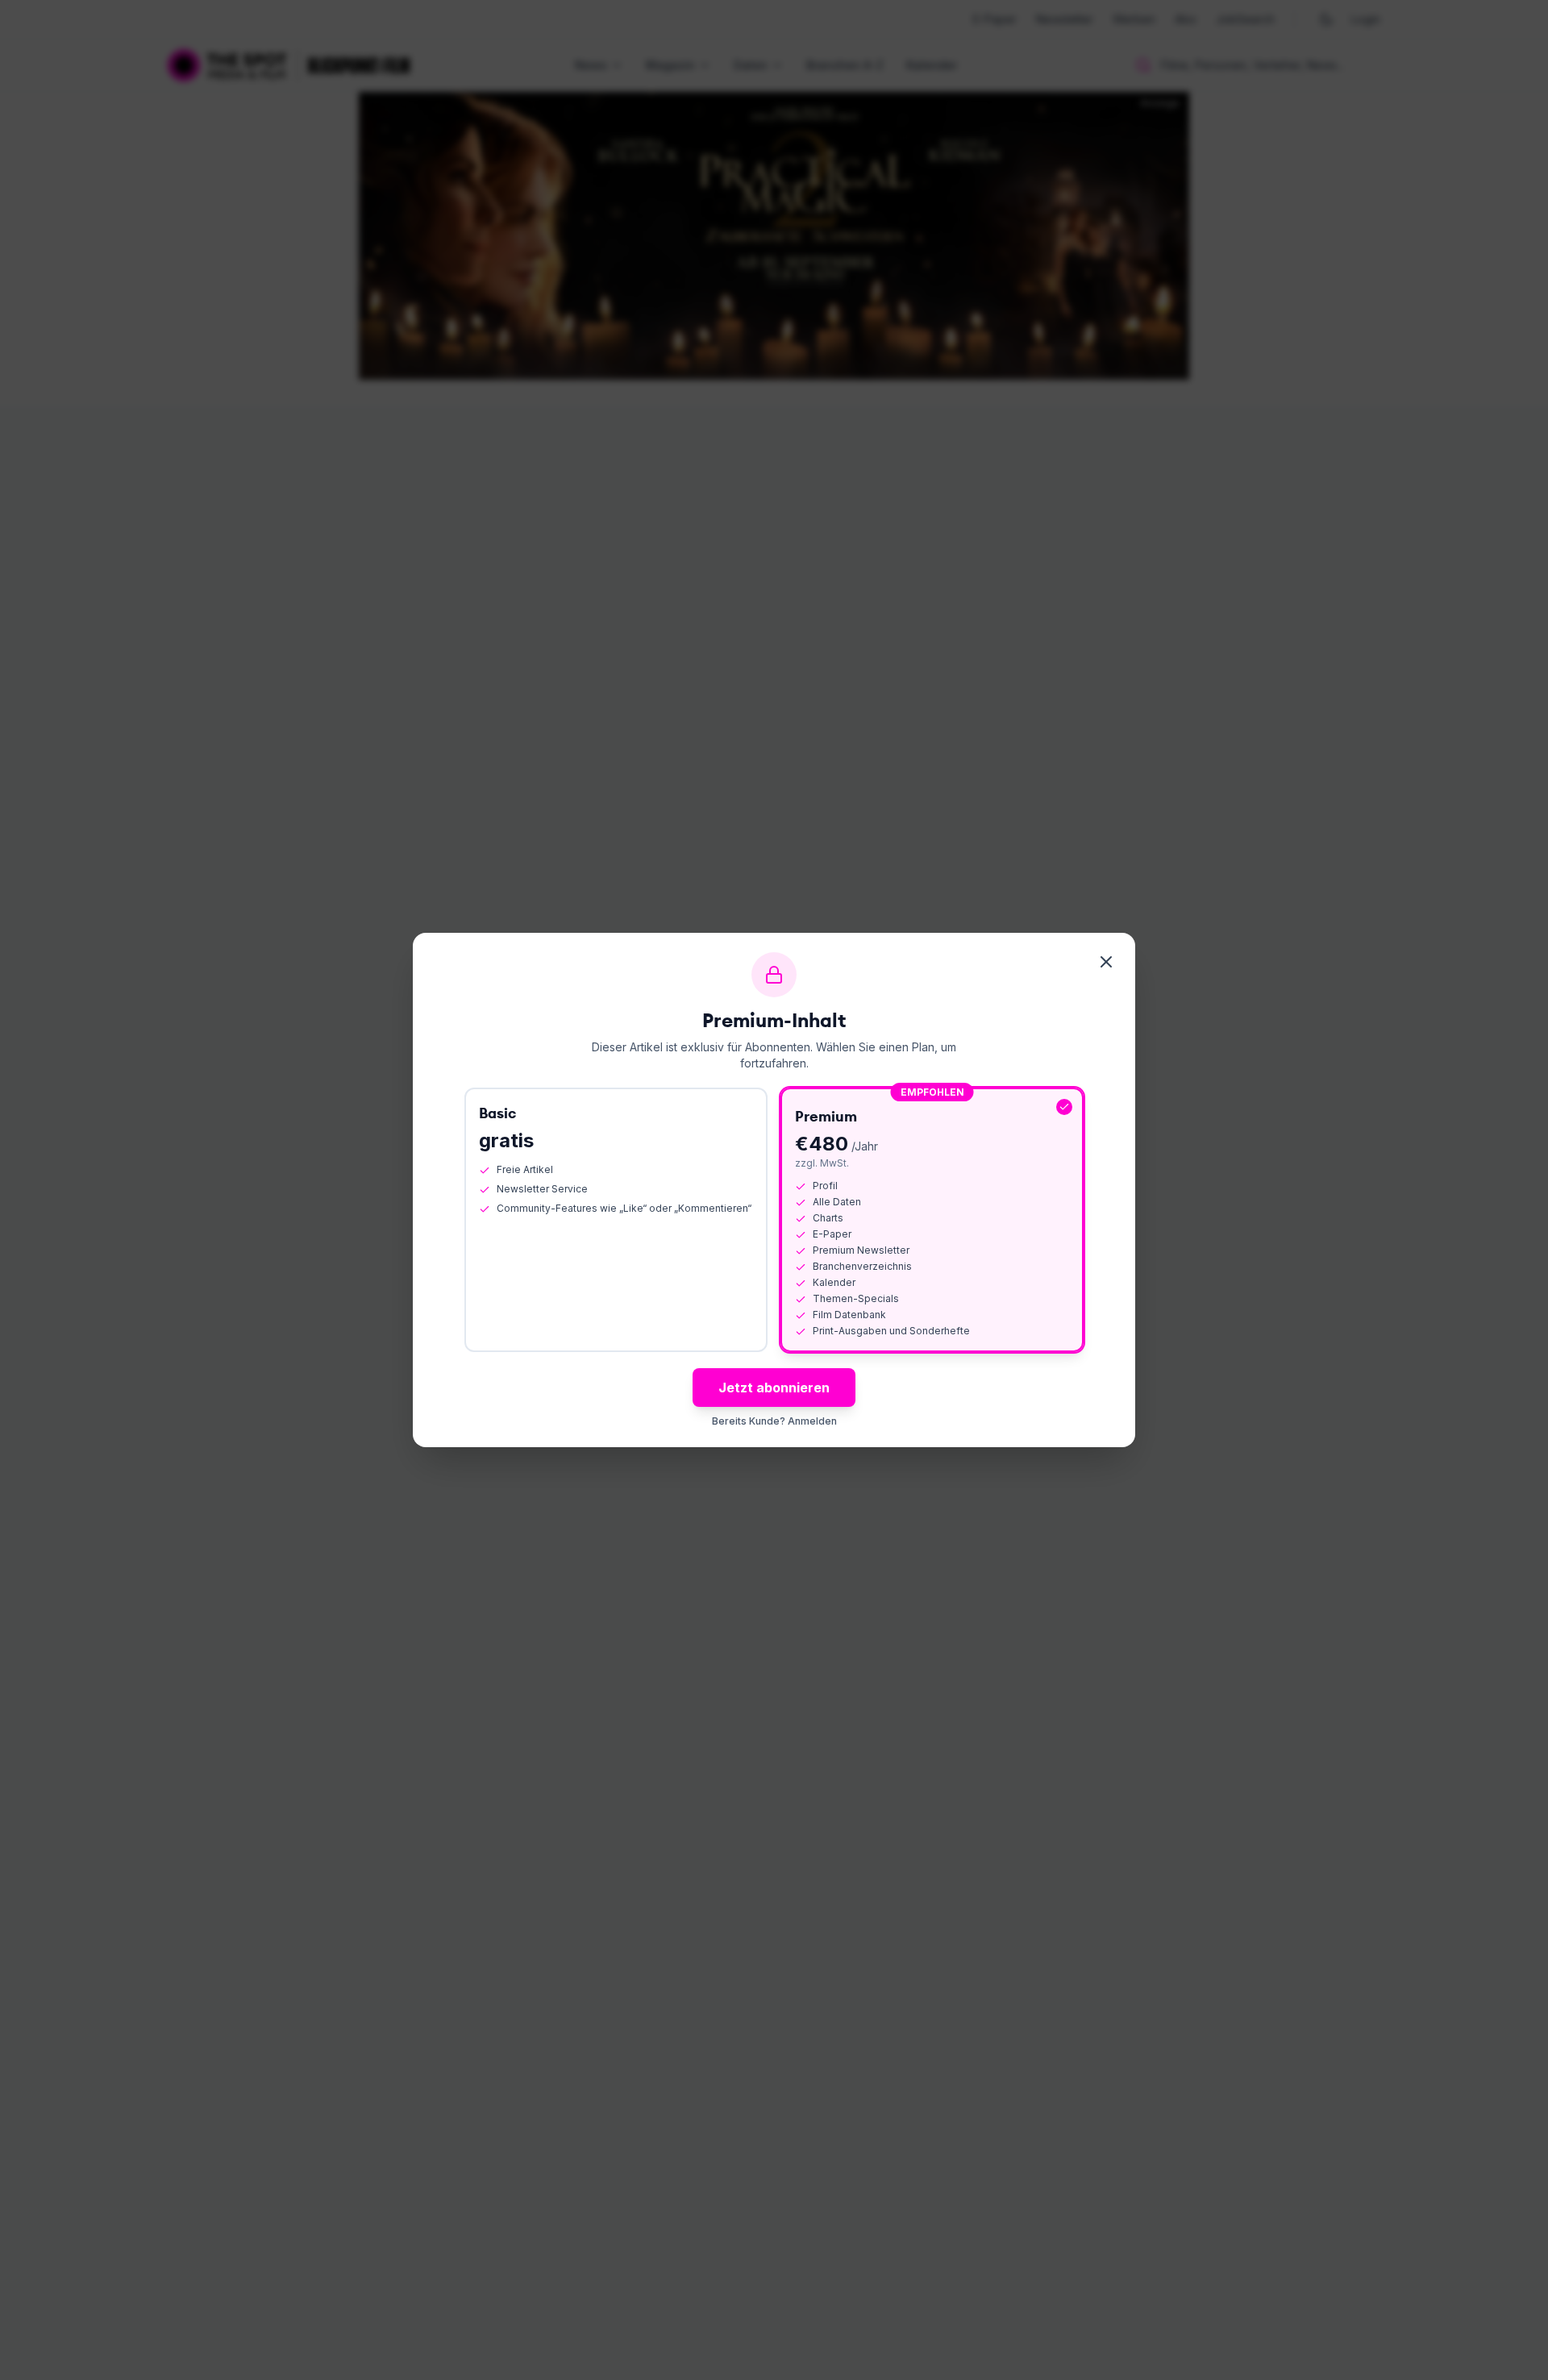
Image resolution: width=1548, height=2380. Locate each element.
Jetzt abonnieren (774, 1388)
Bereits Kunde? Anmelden (774, 1421)
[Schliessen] (1106, 962)
